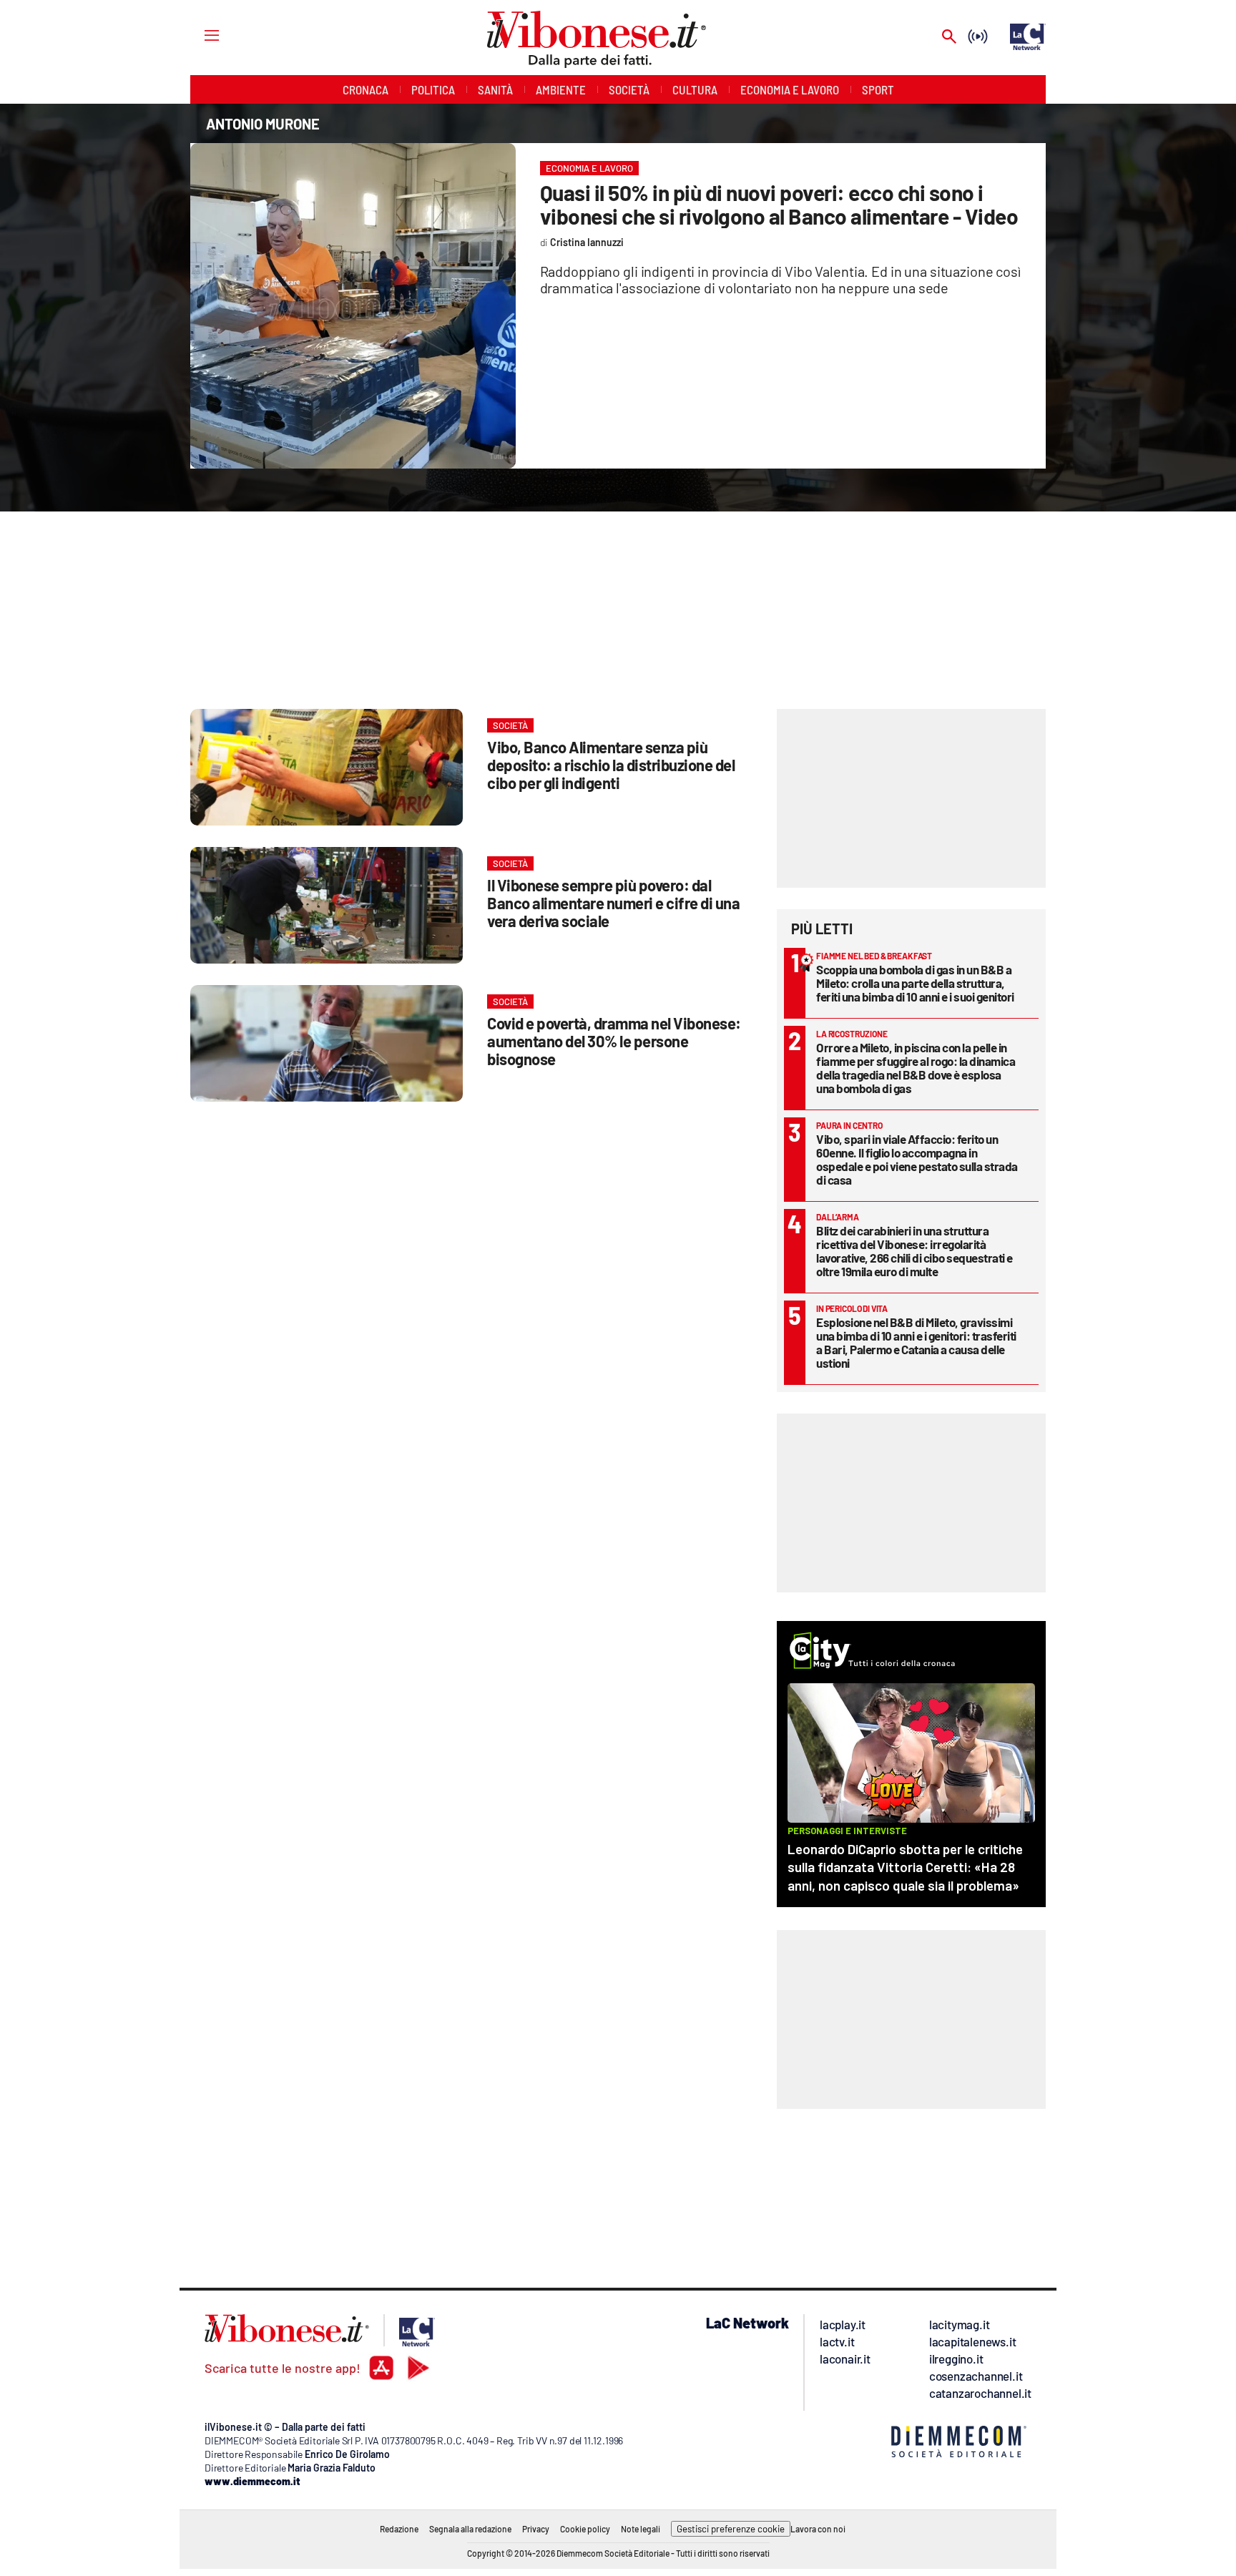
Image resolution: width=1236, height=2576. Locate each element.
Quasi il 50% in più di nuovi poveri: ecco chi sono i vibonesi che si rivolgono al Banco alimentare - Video (779, 204)
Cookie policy (585, 2529)
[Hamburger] (198, 35)
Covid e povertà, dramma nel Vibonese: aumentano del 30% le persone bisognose (614, 1041)
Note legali (641, 2529)
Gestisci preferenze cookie (731, 2529)
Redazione (399, 2529)
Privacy (536, 2529)
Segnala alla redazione (470, 2529)
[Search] (949, 38)
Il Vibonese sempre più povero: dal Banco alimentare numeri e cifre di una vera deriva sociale (613, 903)
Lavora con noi (818, 2529)
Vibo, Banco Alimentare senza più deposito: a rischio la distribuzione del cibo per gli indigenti (611, 765)
